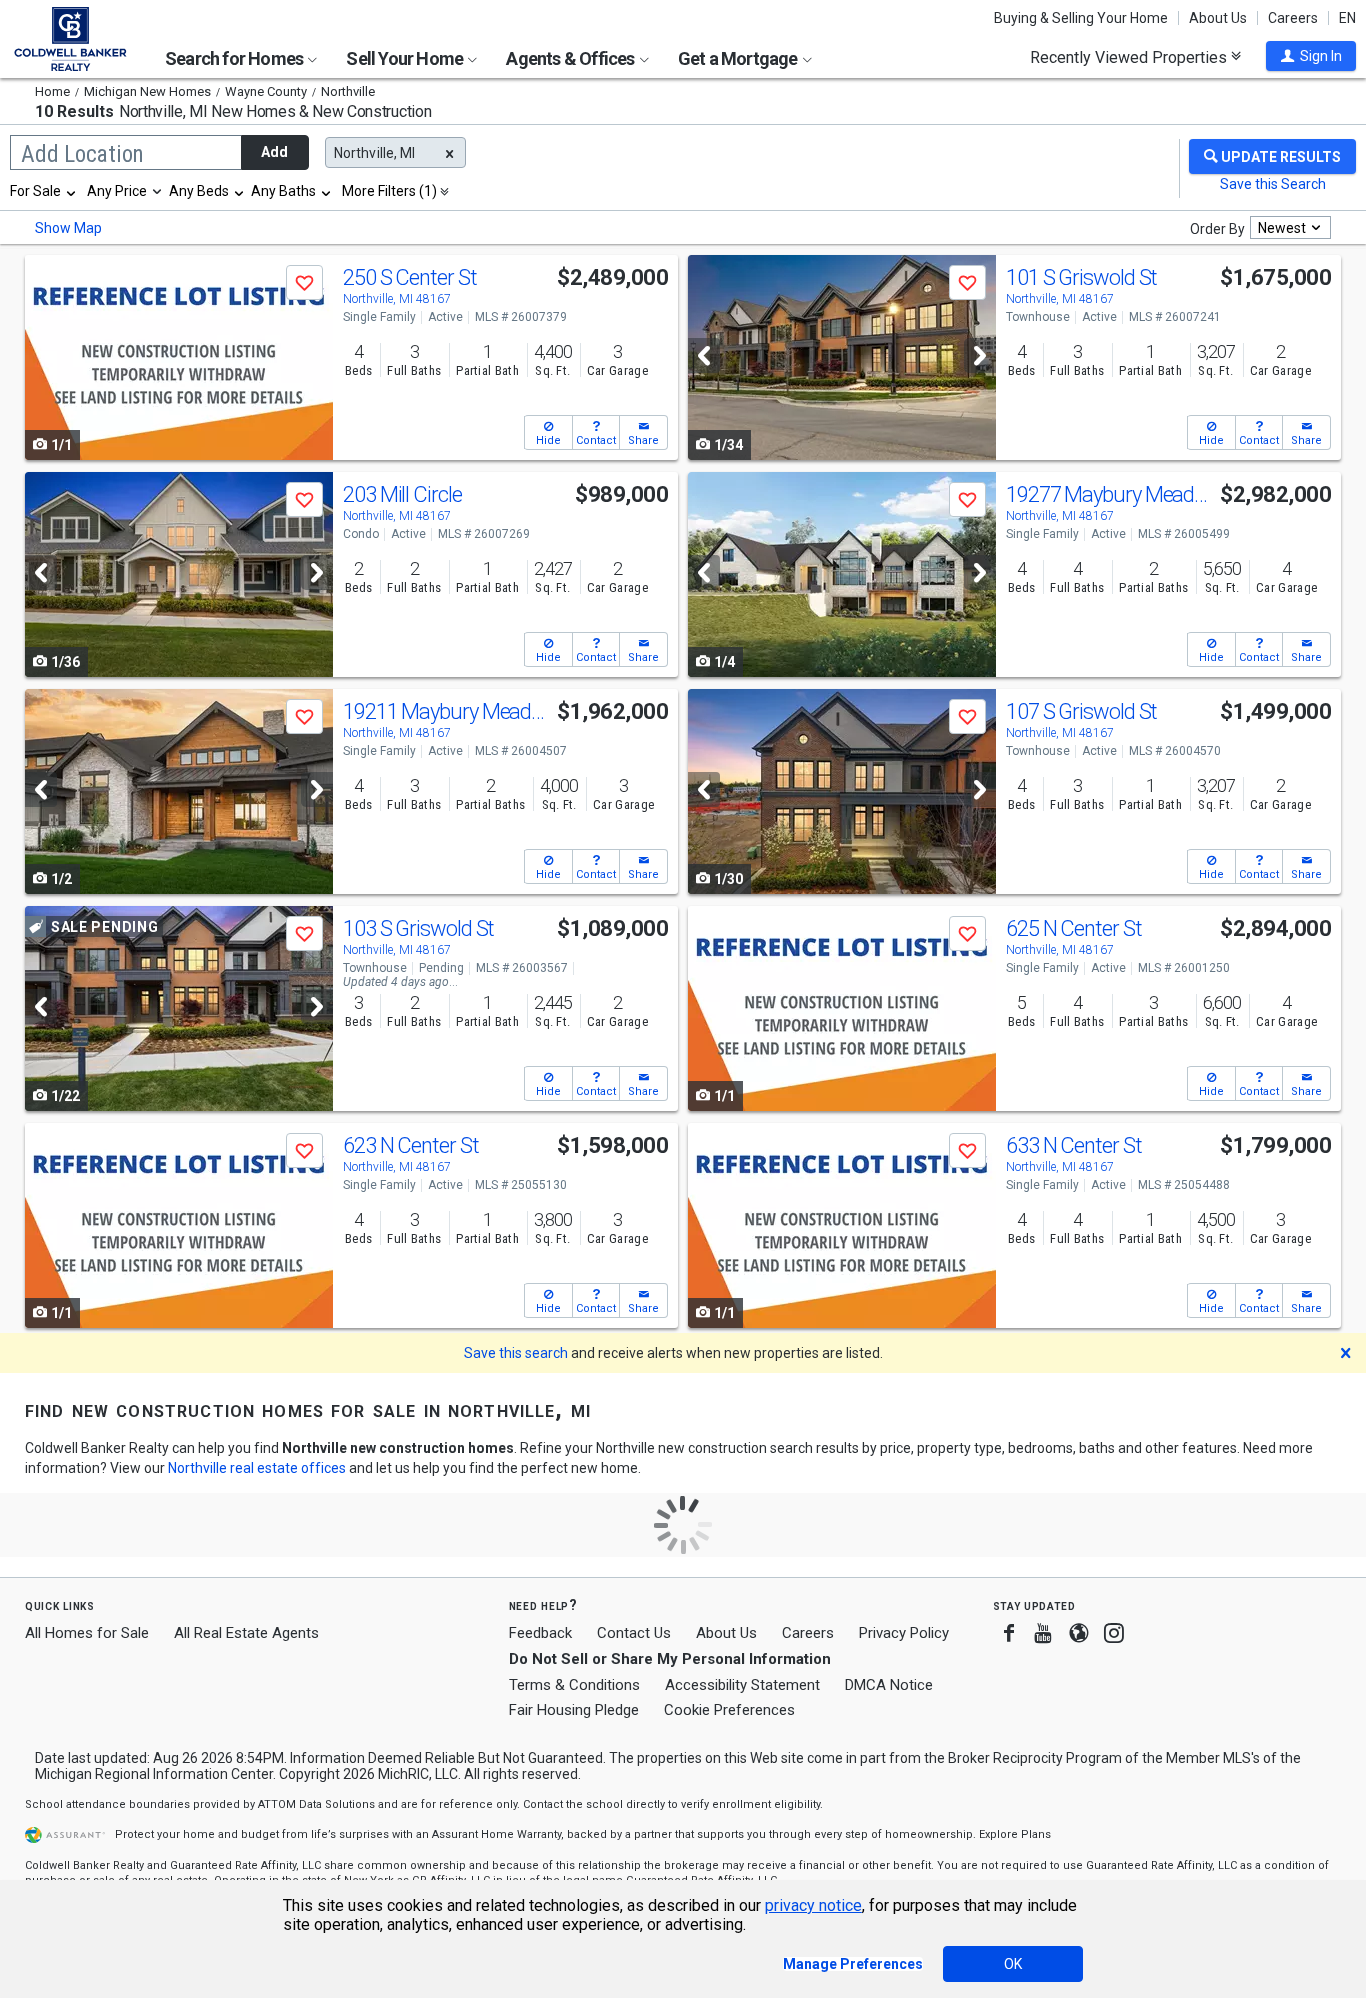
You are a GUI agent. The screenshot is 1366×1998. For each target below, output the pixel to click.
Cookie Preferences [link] (729, 1710)
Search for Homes (235, 58)
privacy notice (813, 1905)
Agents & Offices (571, 58)
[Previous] (704, 355)
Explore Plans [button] (1015, 1834)
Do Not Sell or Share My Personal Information (670, 1659)
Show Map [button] (68, 228)
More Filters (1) (389, 191)
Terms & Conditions (574, 1685)
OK (1013, 1964)
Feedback (540, 1633)
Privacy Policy (904, 1633)
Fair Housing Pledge (574, 1710)
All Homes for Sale (87, 1633)
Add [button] (274, 152)
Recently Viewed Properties (1130, 57)
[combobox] (44, 191)
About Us (1218, 18)
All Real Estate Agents (246, 1633)
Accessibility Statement (742, 1685)
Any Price (117, 191)
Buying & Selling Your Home (1081, 18)
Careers (1293, 18)
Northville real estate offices (257, 1468)
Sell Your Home (406, 58)
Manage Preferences (853, 1964)
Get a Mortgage (739, 58)
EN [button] (1347, 18)
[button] (1311, 56)
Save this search (516, 1353)
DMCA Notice (889, 1685)
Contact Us (634, 1633)
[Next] (980, 355)
